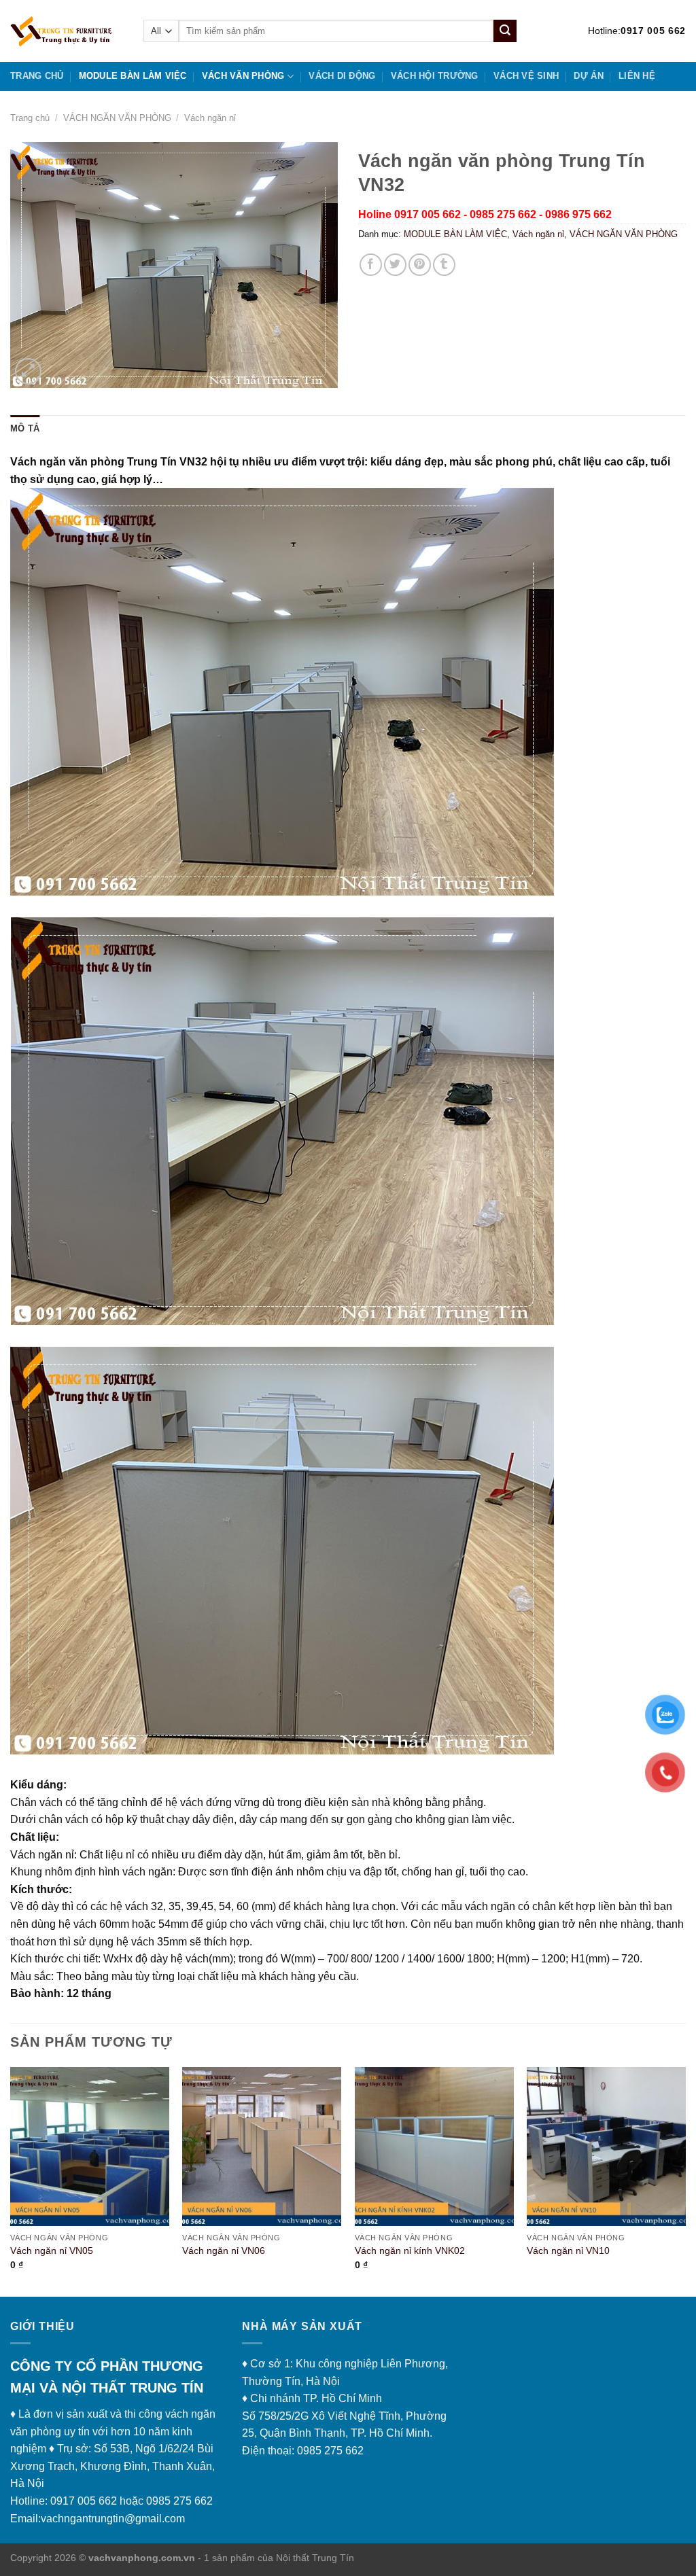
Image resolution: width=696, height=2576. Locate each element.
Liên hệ (637, 76)
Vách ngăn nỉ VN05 (52, 2251)
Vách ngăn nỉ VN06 (224, 2251)
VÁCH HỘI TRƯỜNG (435, 76)
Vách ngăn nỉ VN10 (568, 2251)
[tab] (25, 429)
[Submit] (505, 31)
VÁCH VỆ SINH (526, 76)
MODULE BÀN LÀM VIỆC (133, 76)
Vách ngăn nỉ (210, 118)
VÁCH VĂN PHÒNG (243, 76)
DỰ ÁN (588, 76)
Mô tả (25, 428)
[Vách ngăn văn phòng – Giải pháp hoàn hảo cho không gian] (67, 31)
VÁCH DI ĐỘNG (342, 76)
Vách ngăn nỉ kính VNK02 (410, 2251)
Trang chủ (37, 76)
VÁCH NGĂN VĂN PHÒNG (117, 118)
